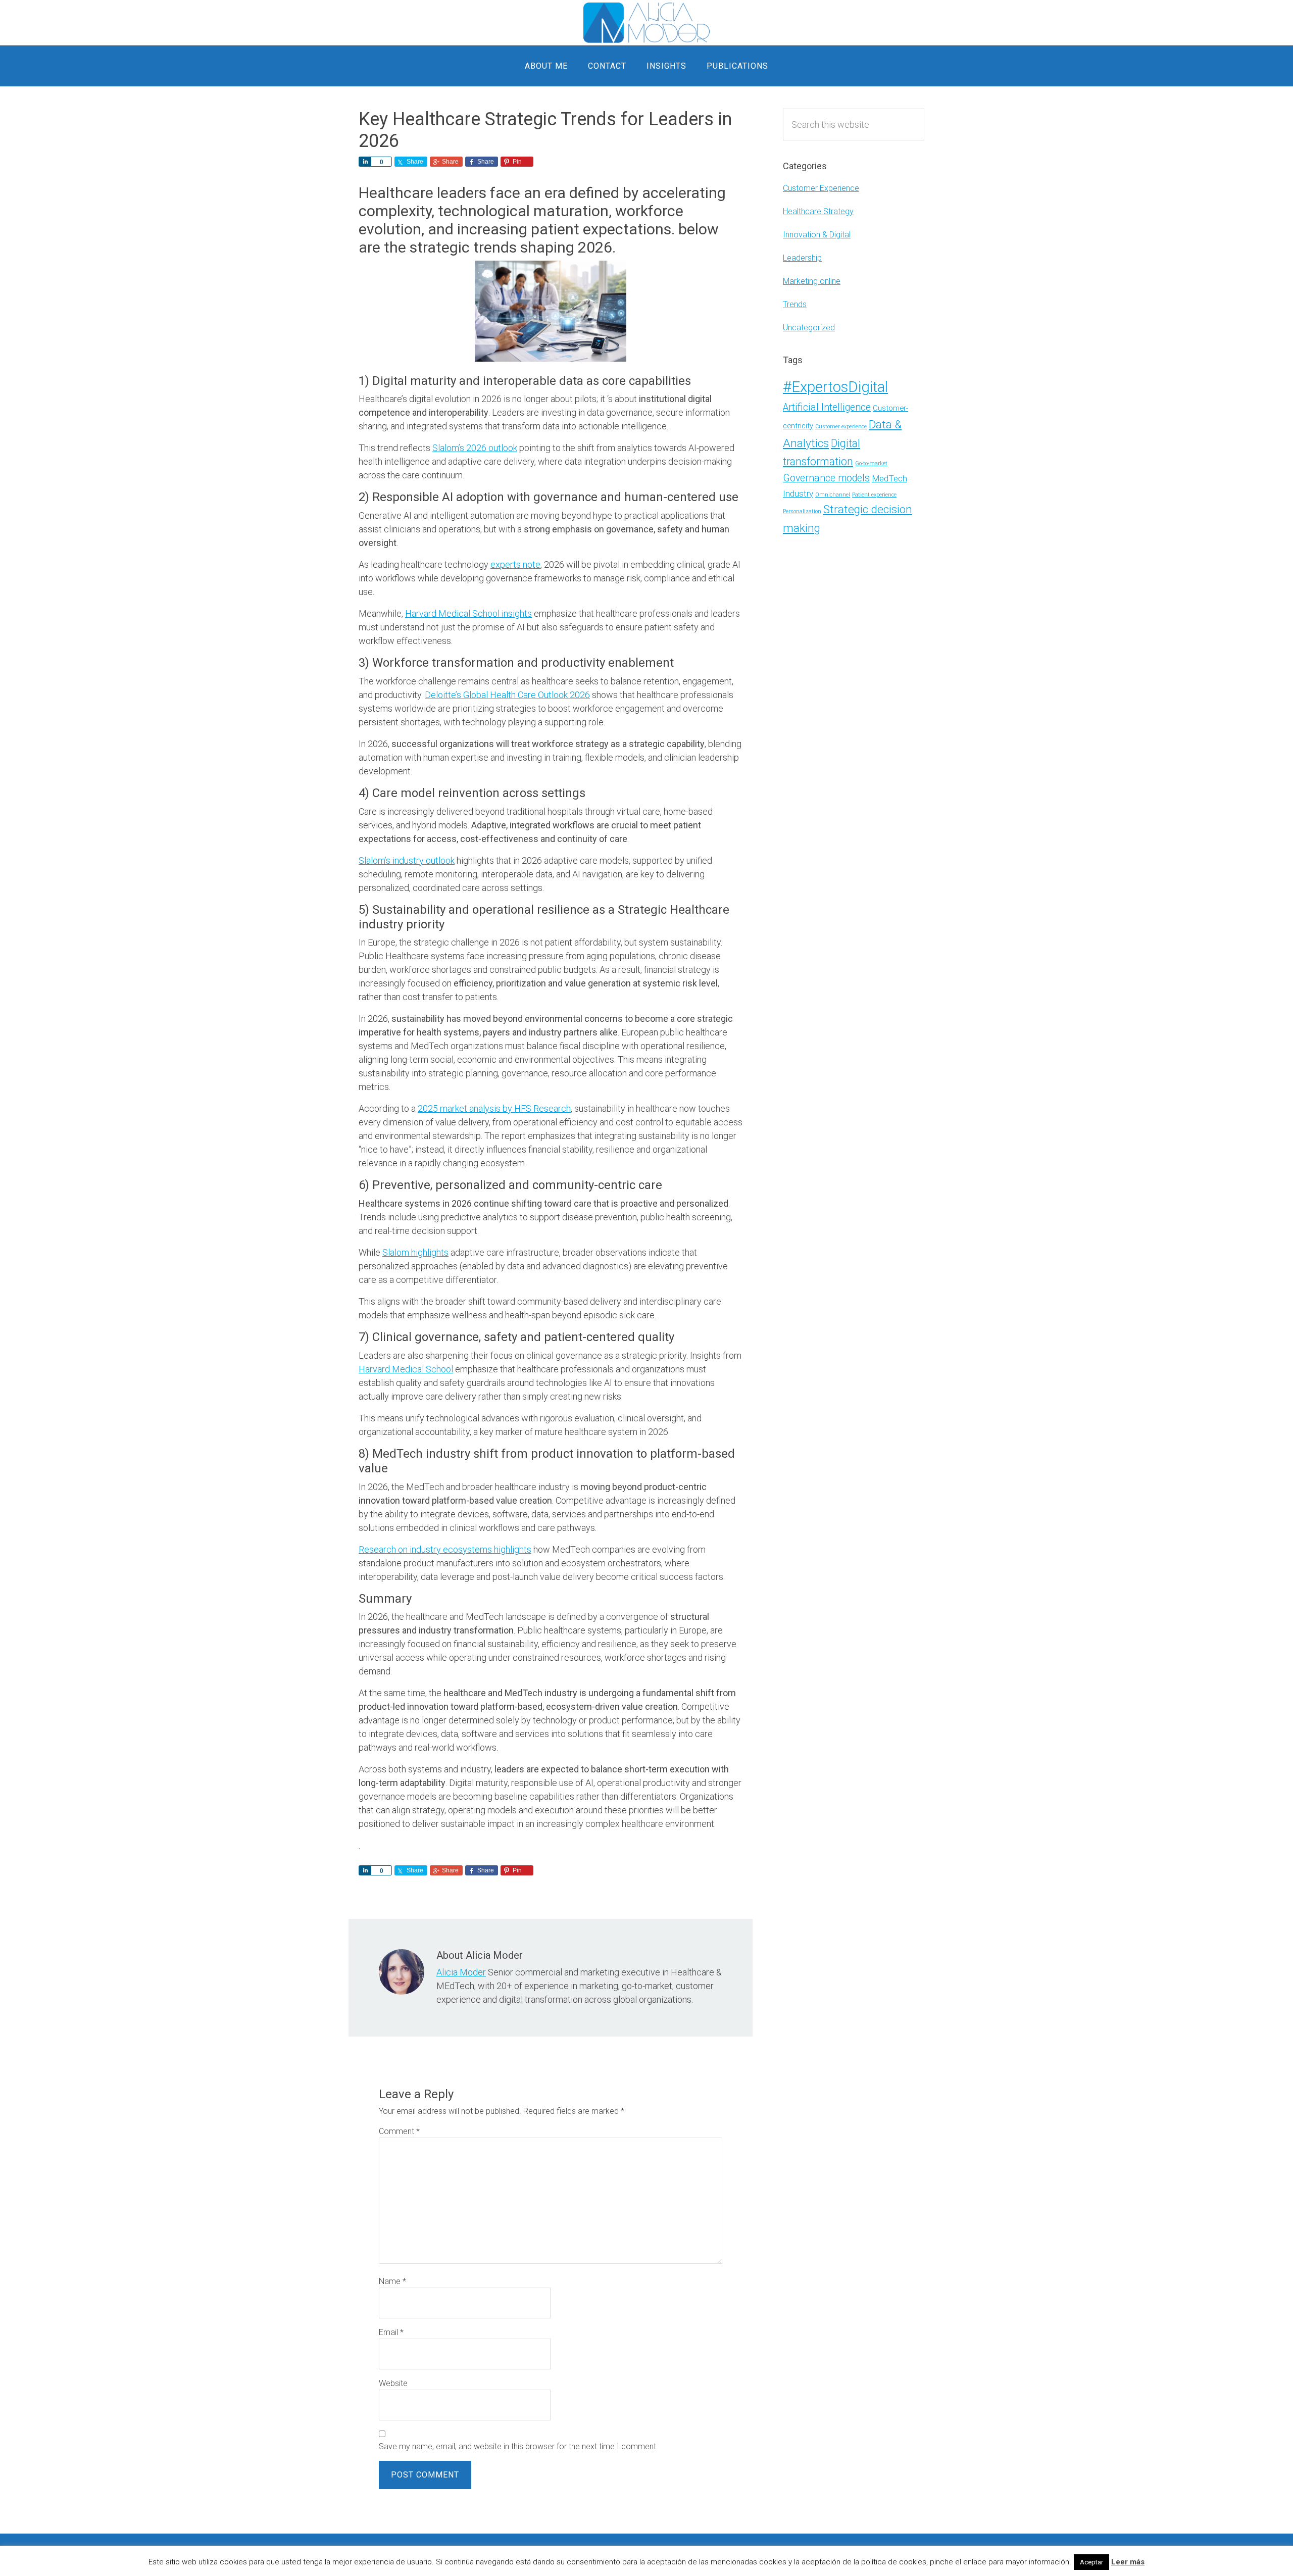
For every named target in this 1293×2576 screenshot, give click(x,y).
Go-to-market (871, 463)
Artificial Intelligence (827, 407)
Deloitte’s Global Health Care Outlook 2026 (507, 695)
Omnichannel (833, 495)
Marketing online (812, 281)
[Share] (365, 162)
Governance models (826, 478)
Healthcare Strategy (818, 211)
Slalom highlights (415, 1252)
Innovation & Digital (817, 235)
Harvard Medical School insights (468, 613)
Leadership (802, 258)
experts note (515, 564)
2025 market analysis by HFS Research (494, 1108)
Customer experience (841, 427)
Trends (795, 304)
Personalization (802, 511)
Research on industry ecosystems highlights (445, 1549)
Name (392, 2281)
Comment (399, 2131)
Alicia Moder (646, 23)
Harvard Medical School (406, 1369)
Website (393, 2383)
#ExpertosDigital (835, 387)
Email (391, 2332)
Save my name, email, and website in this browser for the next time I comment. (518, 2446)
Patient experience (874, 495)
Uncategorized (809, 328)
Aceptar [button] (1091, 2562)
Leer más (1128, 2562)
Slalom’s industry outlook (407, 860)
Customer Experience (821, 188)
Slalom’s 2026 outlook (475, 448)
